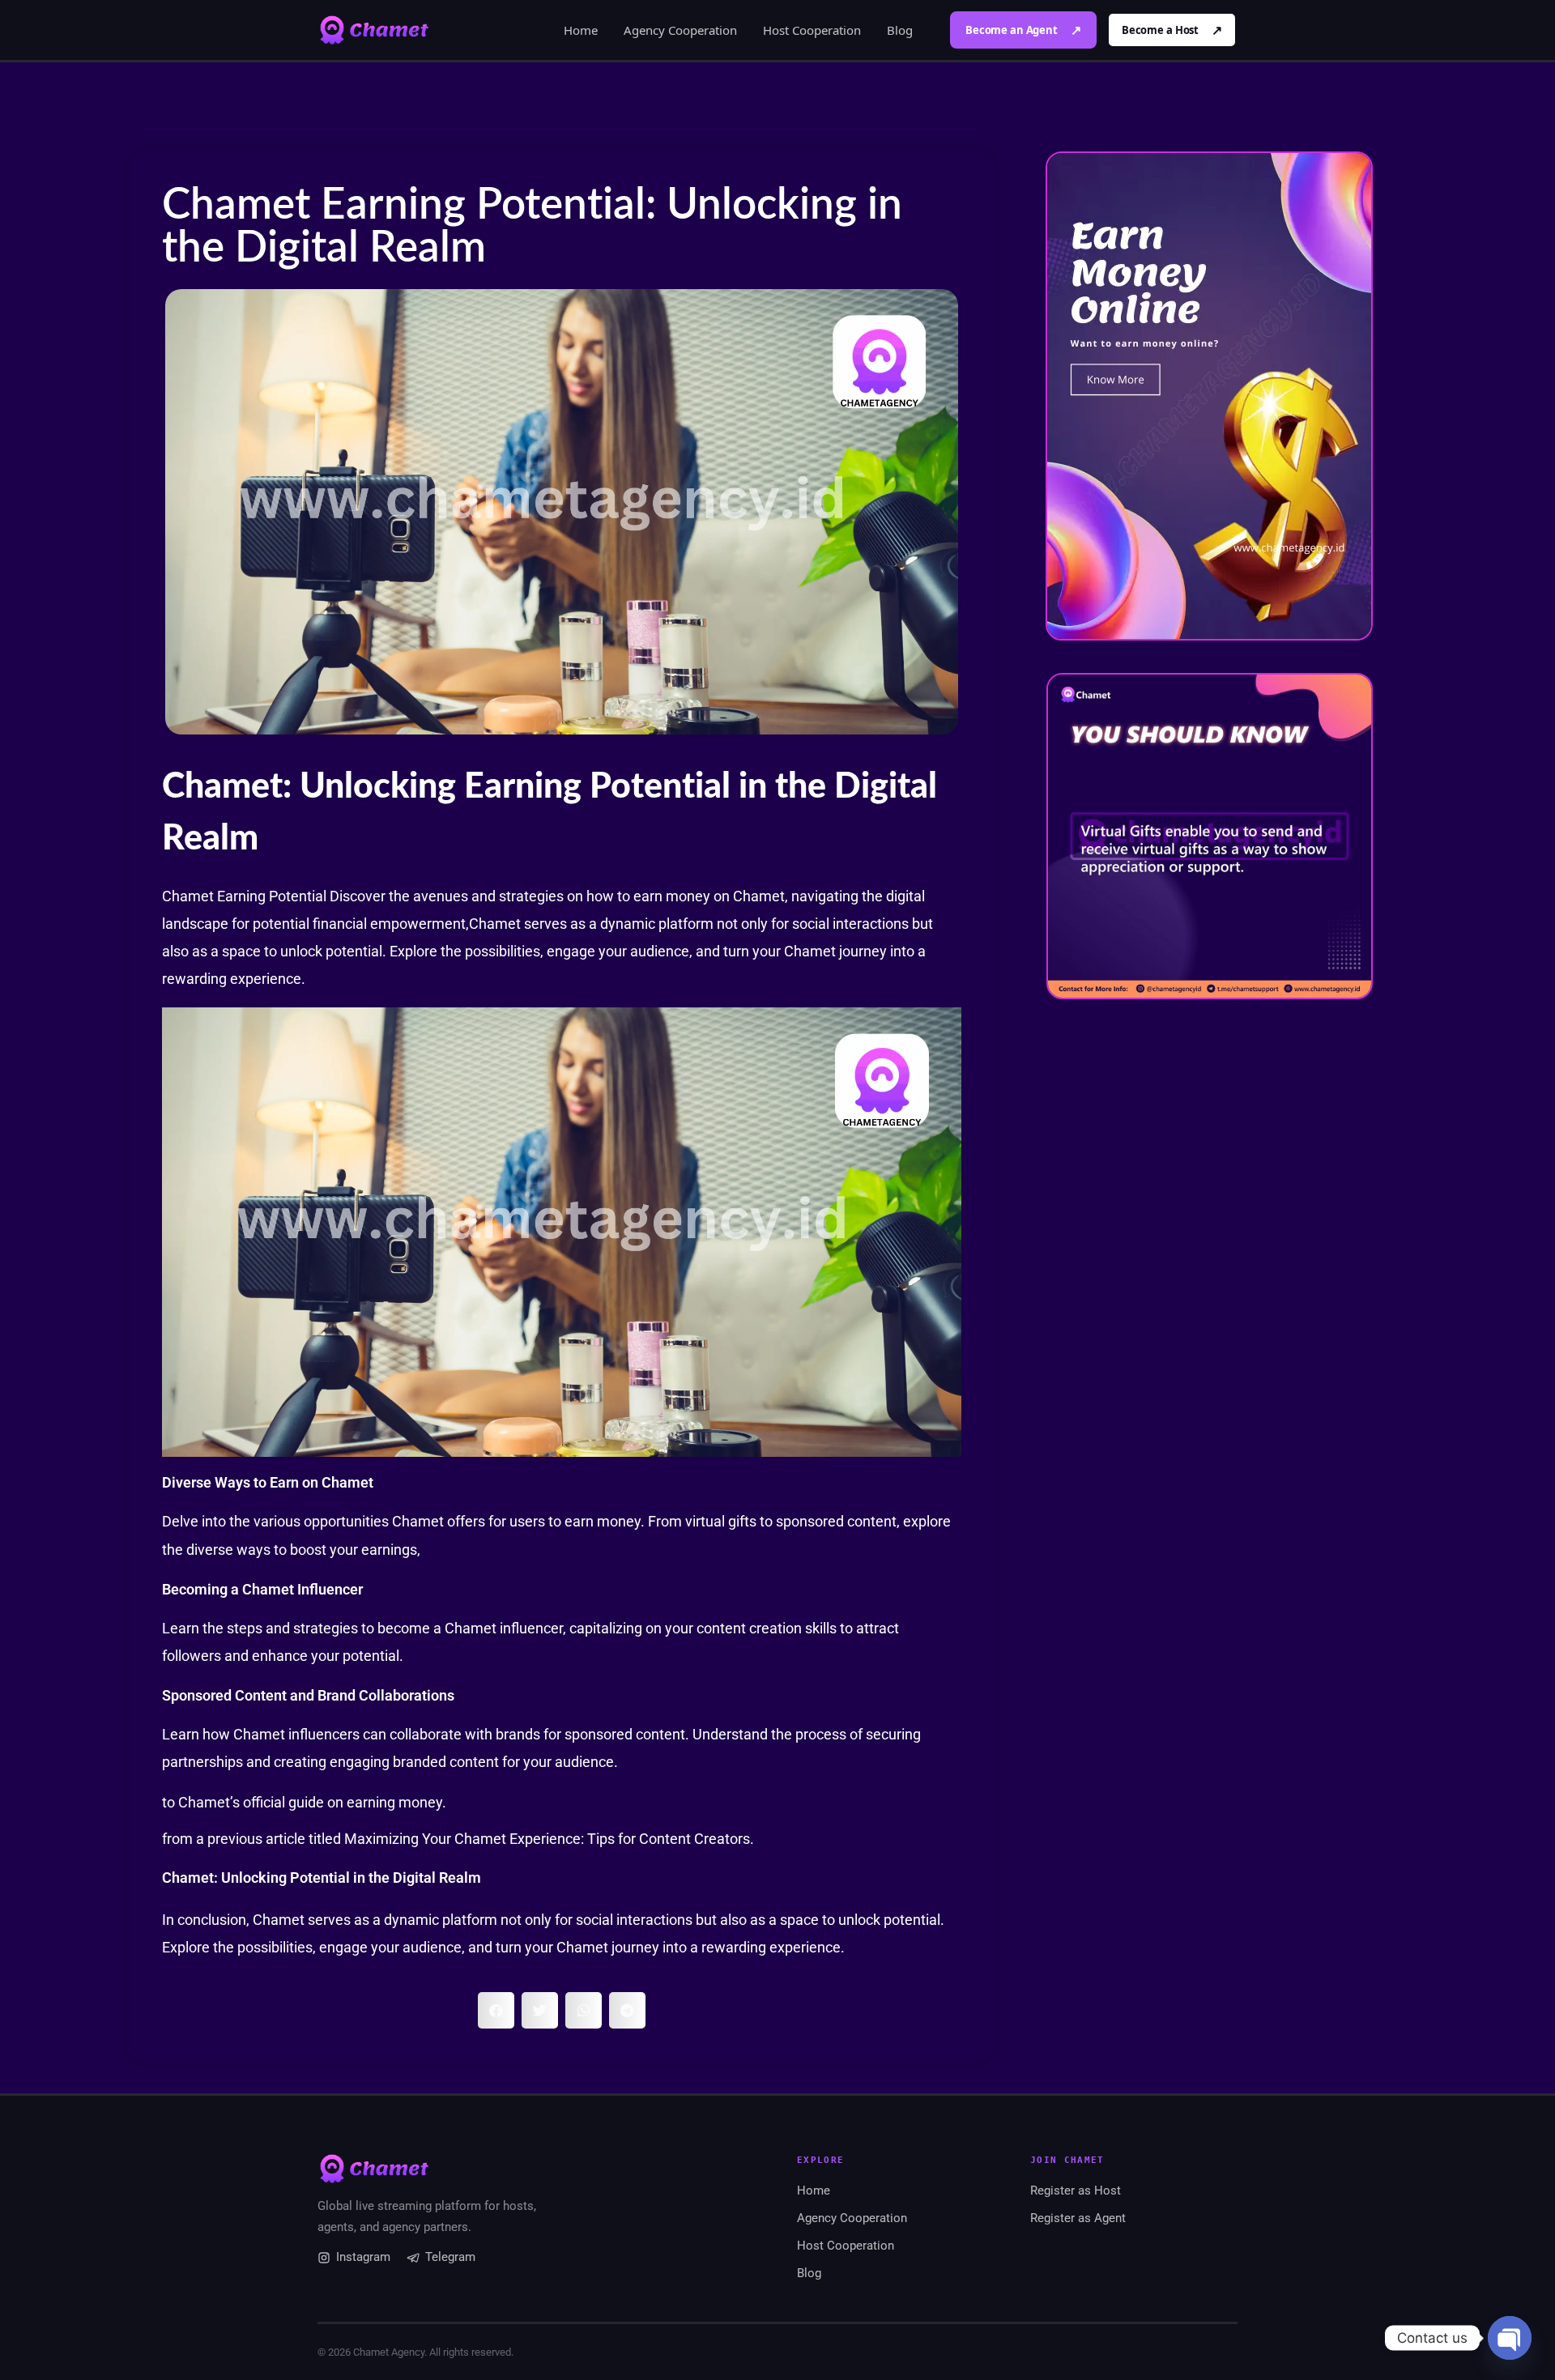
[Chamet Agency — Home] (374, 30)
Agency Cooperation (680, 30)
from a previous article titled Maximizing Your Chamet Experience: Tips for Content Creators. (458, 1839)
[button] (496, 2010)
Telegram (450, 2257)
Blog (900, 30)
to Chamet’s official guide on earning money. (304, 1802)
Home (581, 30)
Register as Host (1076, 2191)
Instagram (363, 2257)
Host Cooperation (812, 30)
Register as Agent (1078, 2218)
